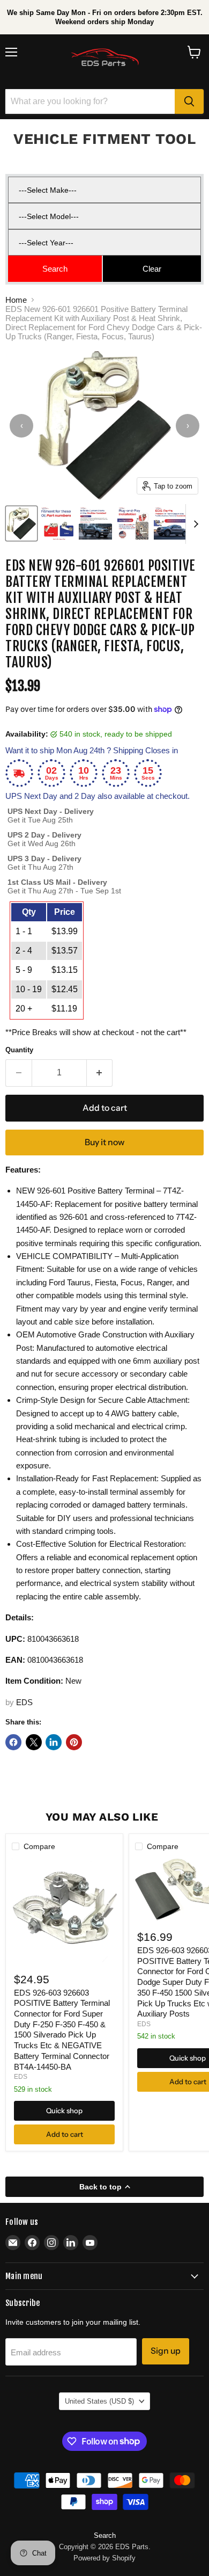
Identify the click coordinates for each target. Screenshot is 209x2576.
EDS (24, 1702)
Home (16, 300)
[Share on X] (34, 1742)
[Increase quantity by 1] (100, 1073)
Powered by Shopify (104, 2558)
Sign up (166, 2351)
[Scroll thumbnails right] (194, 524)
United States (99, 2401)
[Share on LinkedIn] (54, 1742)
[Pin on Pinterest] (74, 1742)
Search (105, 2535)
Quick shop (64, 2111)
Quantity (19, 1050)
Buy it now (104, 1142)
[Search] (189, 101)
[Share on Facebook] (13, 1742)
